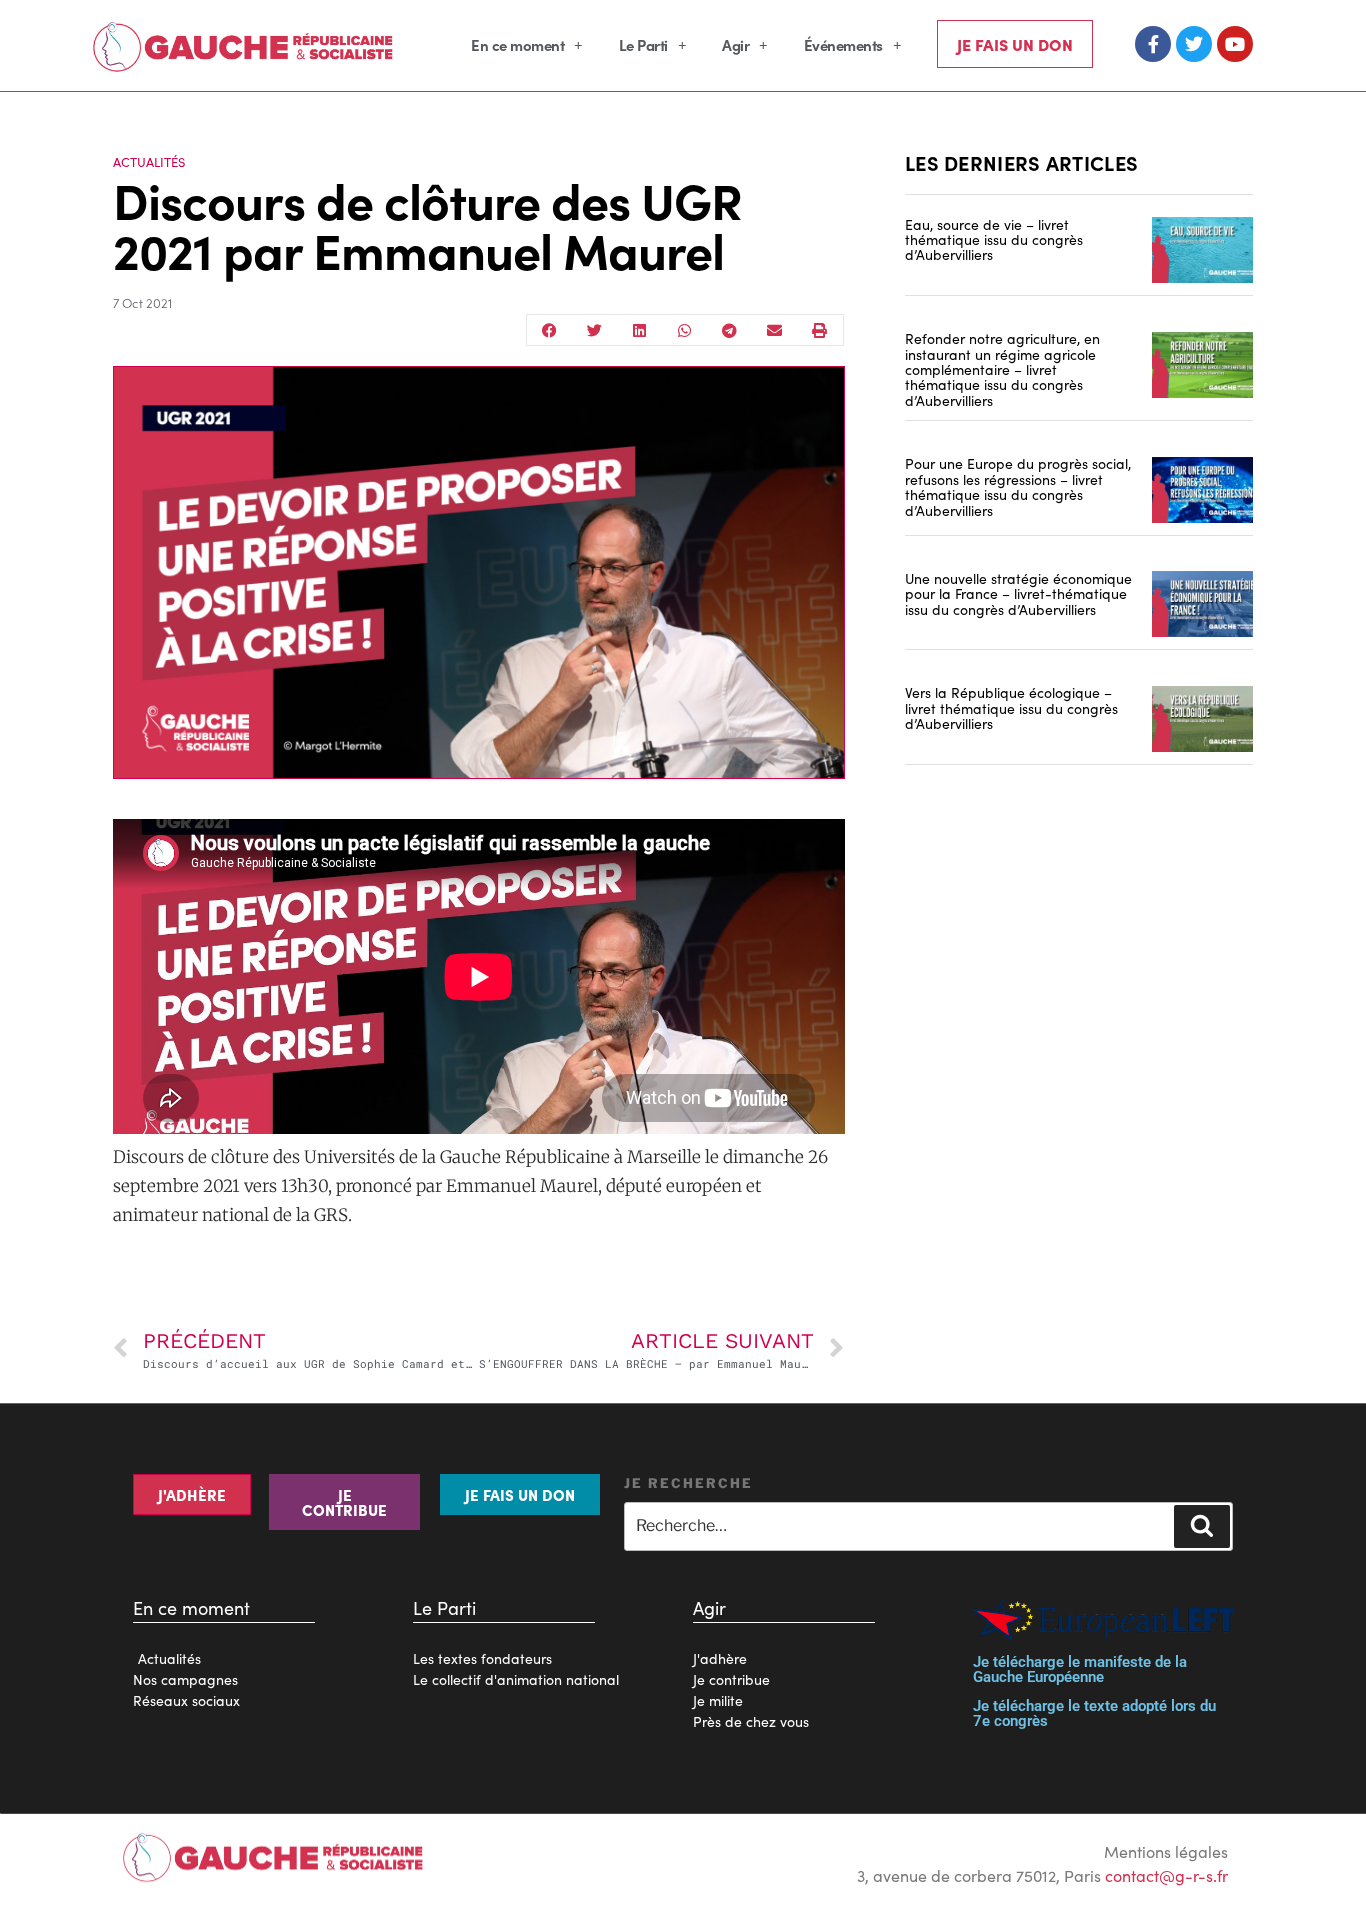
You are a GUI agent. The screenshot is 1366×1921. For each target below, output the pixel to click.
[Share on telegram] (729, 330)
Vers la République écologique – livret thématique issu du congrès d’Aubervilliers (1011, 707)
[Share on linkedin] (639, 330)
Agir (735, 44)
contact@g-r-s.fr (1166, 1875)
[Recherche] (1202, 1526)
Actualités (149, 161)
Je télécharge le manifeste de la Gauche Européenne (1080, 1669)
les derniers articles (1021, 162)
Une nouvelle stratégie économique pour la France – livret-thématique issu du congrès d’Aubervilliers (1018, 593)
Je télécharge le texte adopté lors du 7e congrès (1094, 1713)
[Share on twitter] (594, 330)
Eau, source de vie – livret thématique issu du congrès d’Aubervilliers (994, 239)
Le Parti (643, 44)
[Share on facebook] (549, 330)
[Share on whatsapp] (684, 330)
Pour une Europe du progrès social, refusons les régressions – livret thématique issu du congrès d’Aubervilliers (1018, 486)
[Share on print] (819, 330)
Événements (843, 44)
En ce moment (517, 44)
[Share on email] (774, 330)
